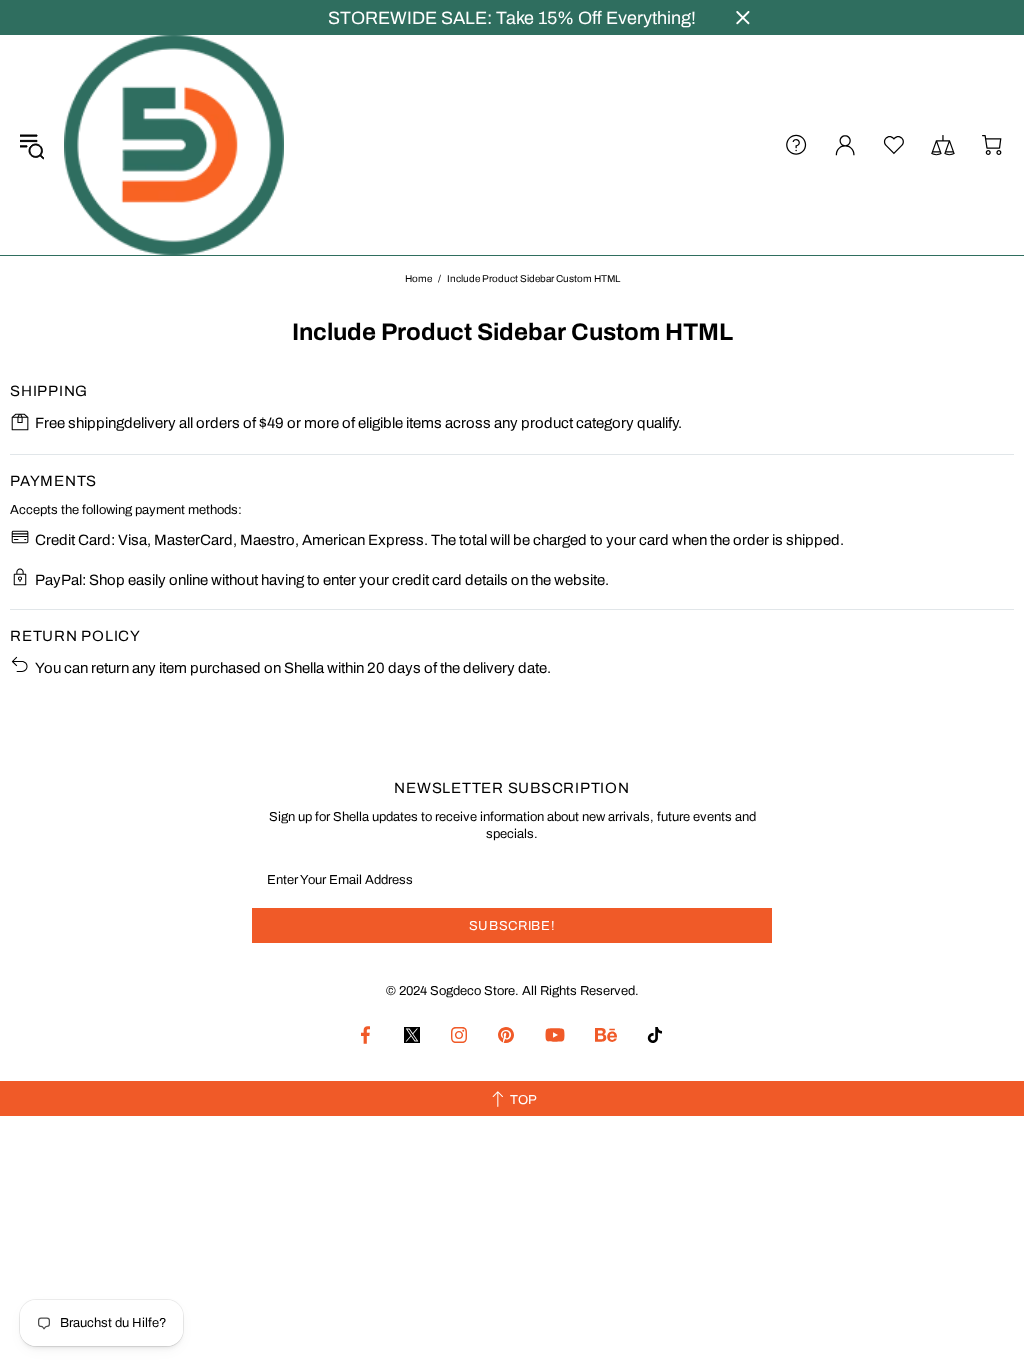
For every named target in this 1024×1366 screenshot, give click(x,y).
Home (418, 278)
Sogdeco (174, 145)
